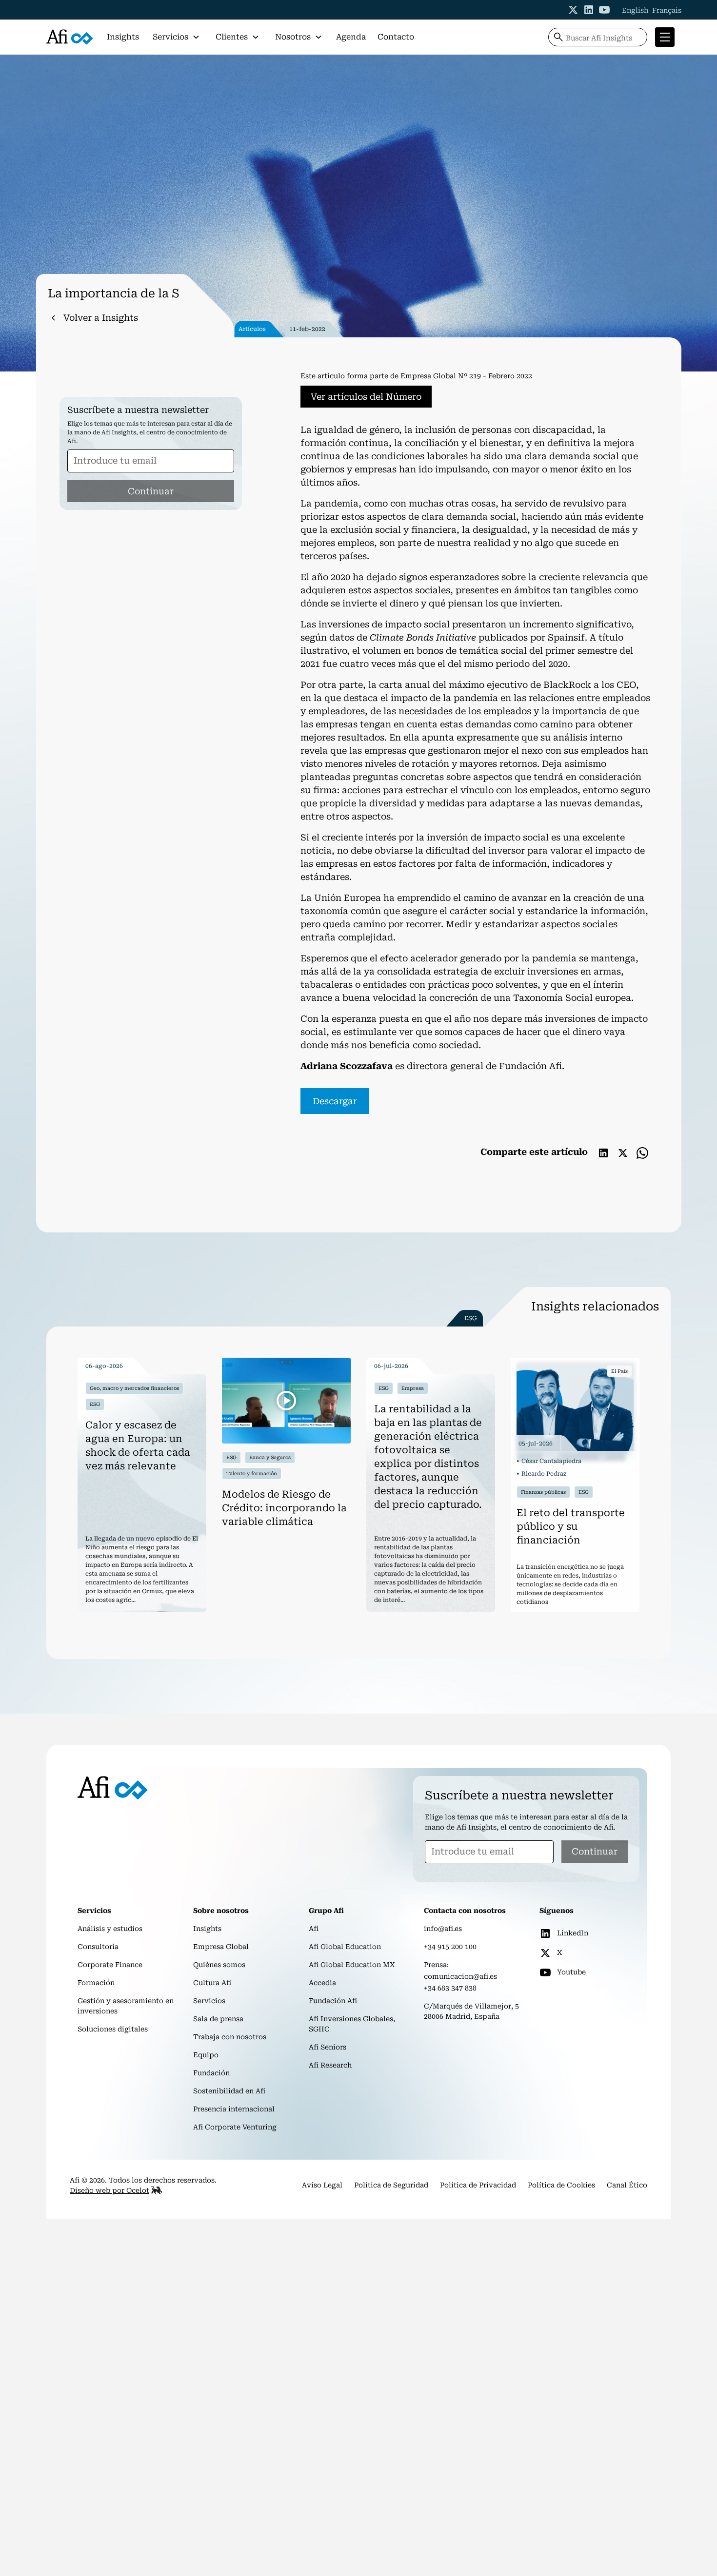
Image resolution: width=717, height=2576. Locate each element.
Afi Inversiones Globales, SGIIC (352, 2024)
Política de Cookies (561, 2185)
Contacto (396, 37)
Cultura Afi (212, 1983)
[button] (176, 37)
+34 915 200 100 (450, 1947)
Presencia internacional (234, 2109)
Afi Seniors (328, 2047)
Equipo (206, 2055)
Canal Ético (627, 2185)
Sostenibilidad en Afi (229, 2091)
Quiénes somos (219, 1965)
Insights (123, 37)
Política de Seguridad (391, 2185)
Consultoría (98, 1947)
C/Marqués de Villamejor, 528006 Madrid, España (471, 2011)
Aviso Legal (322, 2185)
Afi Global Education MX (352, 1965)
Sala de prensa (218, 2019)
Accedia (322, 1983)
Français (667, 10)
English (635, 10)
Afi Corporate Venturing (235, 2127)
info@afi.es (443, 1929)
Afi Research (330, 2065)
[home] (70, 37)
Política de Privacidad (478, 2185)
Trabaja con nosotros (230, 2037)
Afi (314, 1929)
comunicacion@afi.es (460, 1976)
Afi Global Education (345, 1947)
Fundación (211, 2073)
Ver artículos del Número (366, 397)
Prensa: (436, 1965)
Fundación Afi (333, 2001)
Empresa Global (221, 1947)
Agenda (351, 37)
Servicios (209, 2001)
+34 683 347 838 (450, 1988)
